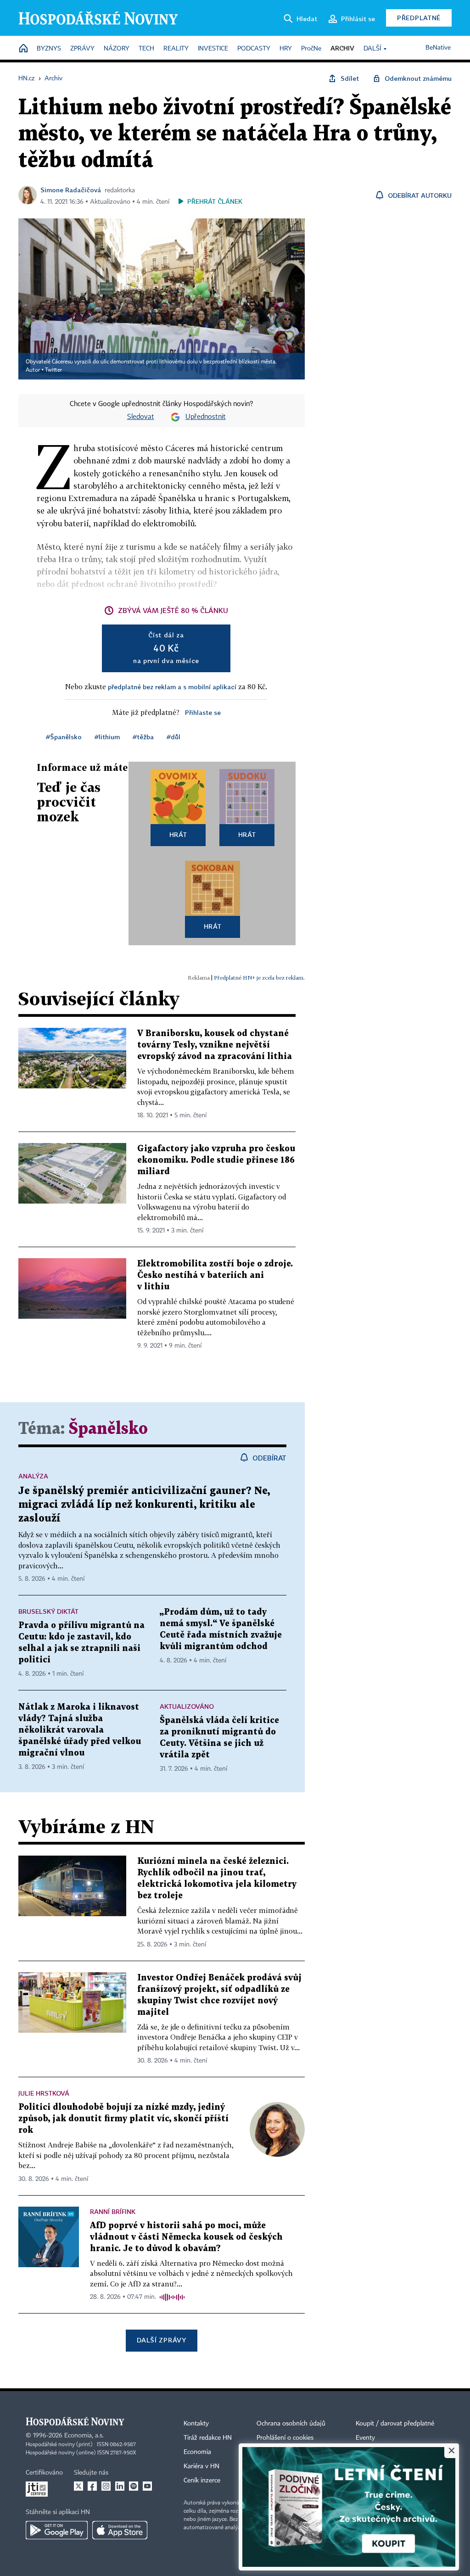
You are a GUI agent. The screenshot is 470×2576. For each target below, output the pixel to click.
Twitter (53, 370)
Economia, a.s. (84, 2436)
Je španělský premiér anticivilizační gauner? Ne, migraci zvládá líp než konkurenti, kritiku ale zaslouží (144, 1505)
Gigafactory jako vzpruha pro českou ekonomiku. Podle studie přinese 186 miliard (216, 1160)
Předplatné (419, 18)
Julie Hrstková (44, 2093)
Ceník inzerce (202, 2481)
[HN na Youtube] (147, 2486)
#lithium (107, 737)
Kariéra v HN (201, 2466)
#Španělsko (64, 737)
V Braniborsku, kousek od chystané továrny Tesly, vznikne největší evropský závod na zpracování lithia (215, 1045)
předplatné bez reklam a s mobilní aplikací (172, 687)
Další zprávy (161, 2340)
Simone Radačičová (71, 190)
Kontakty (196, 2424)
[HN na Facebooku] (92, 2486)
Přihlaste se (203, 712)
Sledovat (141, 417)
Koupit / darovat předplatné (395, 2424)
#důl (173, 737)
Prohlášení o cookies (285, 2438)
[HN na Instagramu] (106, 2486)
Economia (197, 2452)
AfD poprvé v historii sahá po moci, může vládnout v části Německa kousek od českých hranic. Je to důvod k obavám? (186, 2237)
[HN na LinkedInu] (120, 2486)
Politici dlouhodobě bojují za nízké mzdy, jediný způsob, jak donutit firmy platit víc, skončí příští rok (123, 2119)
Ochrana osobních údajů (291, 2424)
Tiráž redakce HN (208, 2438)
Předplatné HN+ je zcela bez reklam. (259, 978)
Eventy (365, 2438)
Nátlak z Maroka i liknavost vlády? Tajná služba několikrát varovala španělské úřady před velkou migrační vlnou (80, 1730)
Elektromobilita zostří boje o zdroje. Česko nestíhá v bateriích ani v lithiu (215, 1275)
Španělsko (108, 1429)
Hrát (178, 834)
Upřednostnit (206, 417)
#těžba (143, 737)
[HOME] (23, 49)
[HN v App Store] (120, 2530)
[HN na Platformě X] (78, 2486)
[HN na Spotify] (134, 2486)
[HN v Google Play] (57, 2530)
